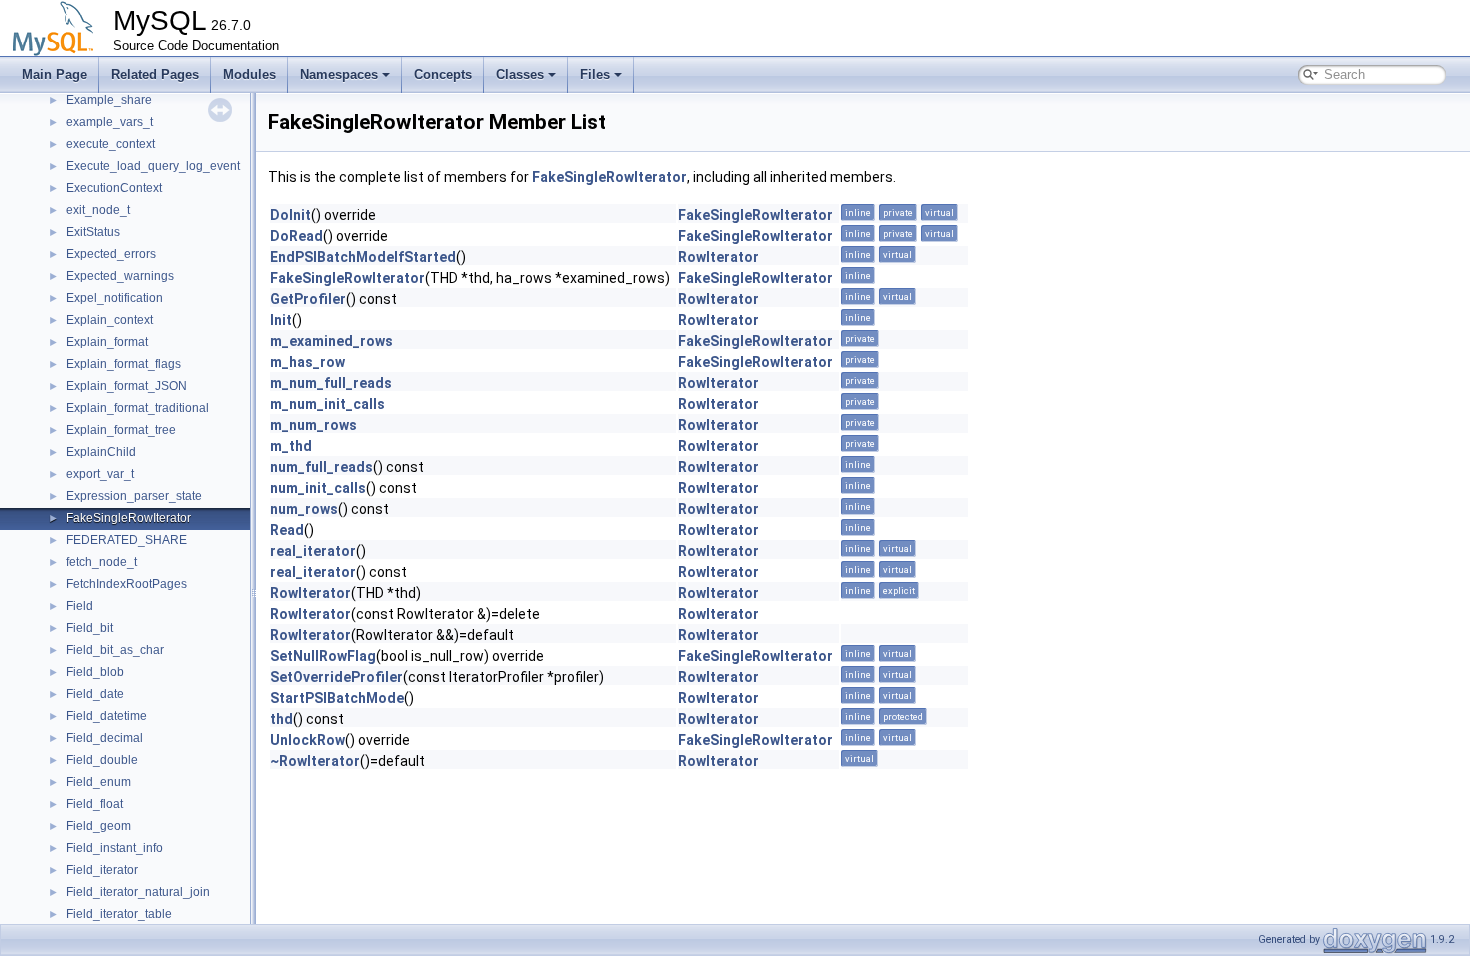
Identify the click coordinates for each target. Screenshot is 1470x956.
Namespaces (339, 74)
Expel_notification (114, 298)
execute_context (110, 144)
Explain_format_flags (123, 364)
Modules (249, 74)
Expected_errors (111, 254)
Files (595, 74)
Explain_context (109, 320)
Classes (520, 74)
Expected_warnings (120, 276)
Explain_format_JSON (126, 386)
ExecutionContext (114, 188)
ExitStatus (93, 232)
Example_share (109, 100)
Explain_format (107, 342)
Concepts (443, 74)
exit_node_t (98, 210)
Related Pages (155, 74)
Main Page (54, 74)
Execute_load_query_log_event (153, 166)
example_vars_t (109, 122)
